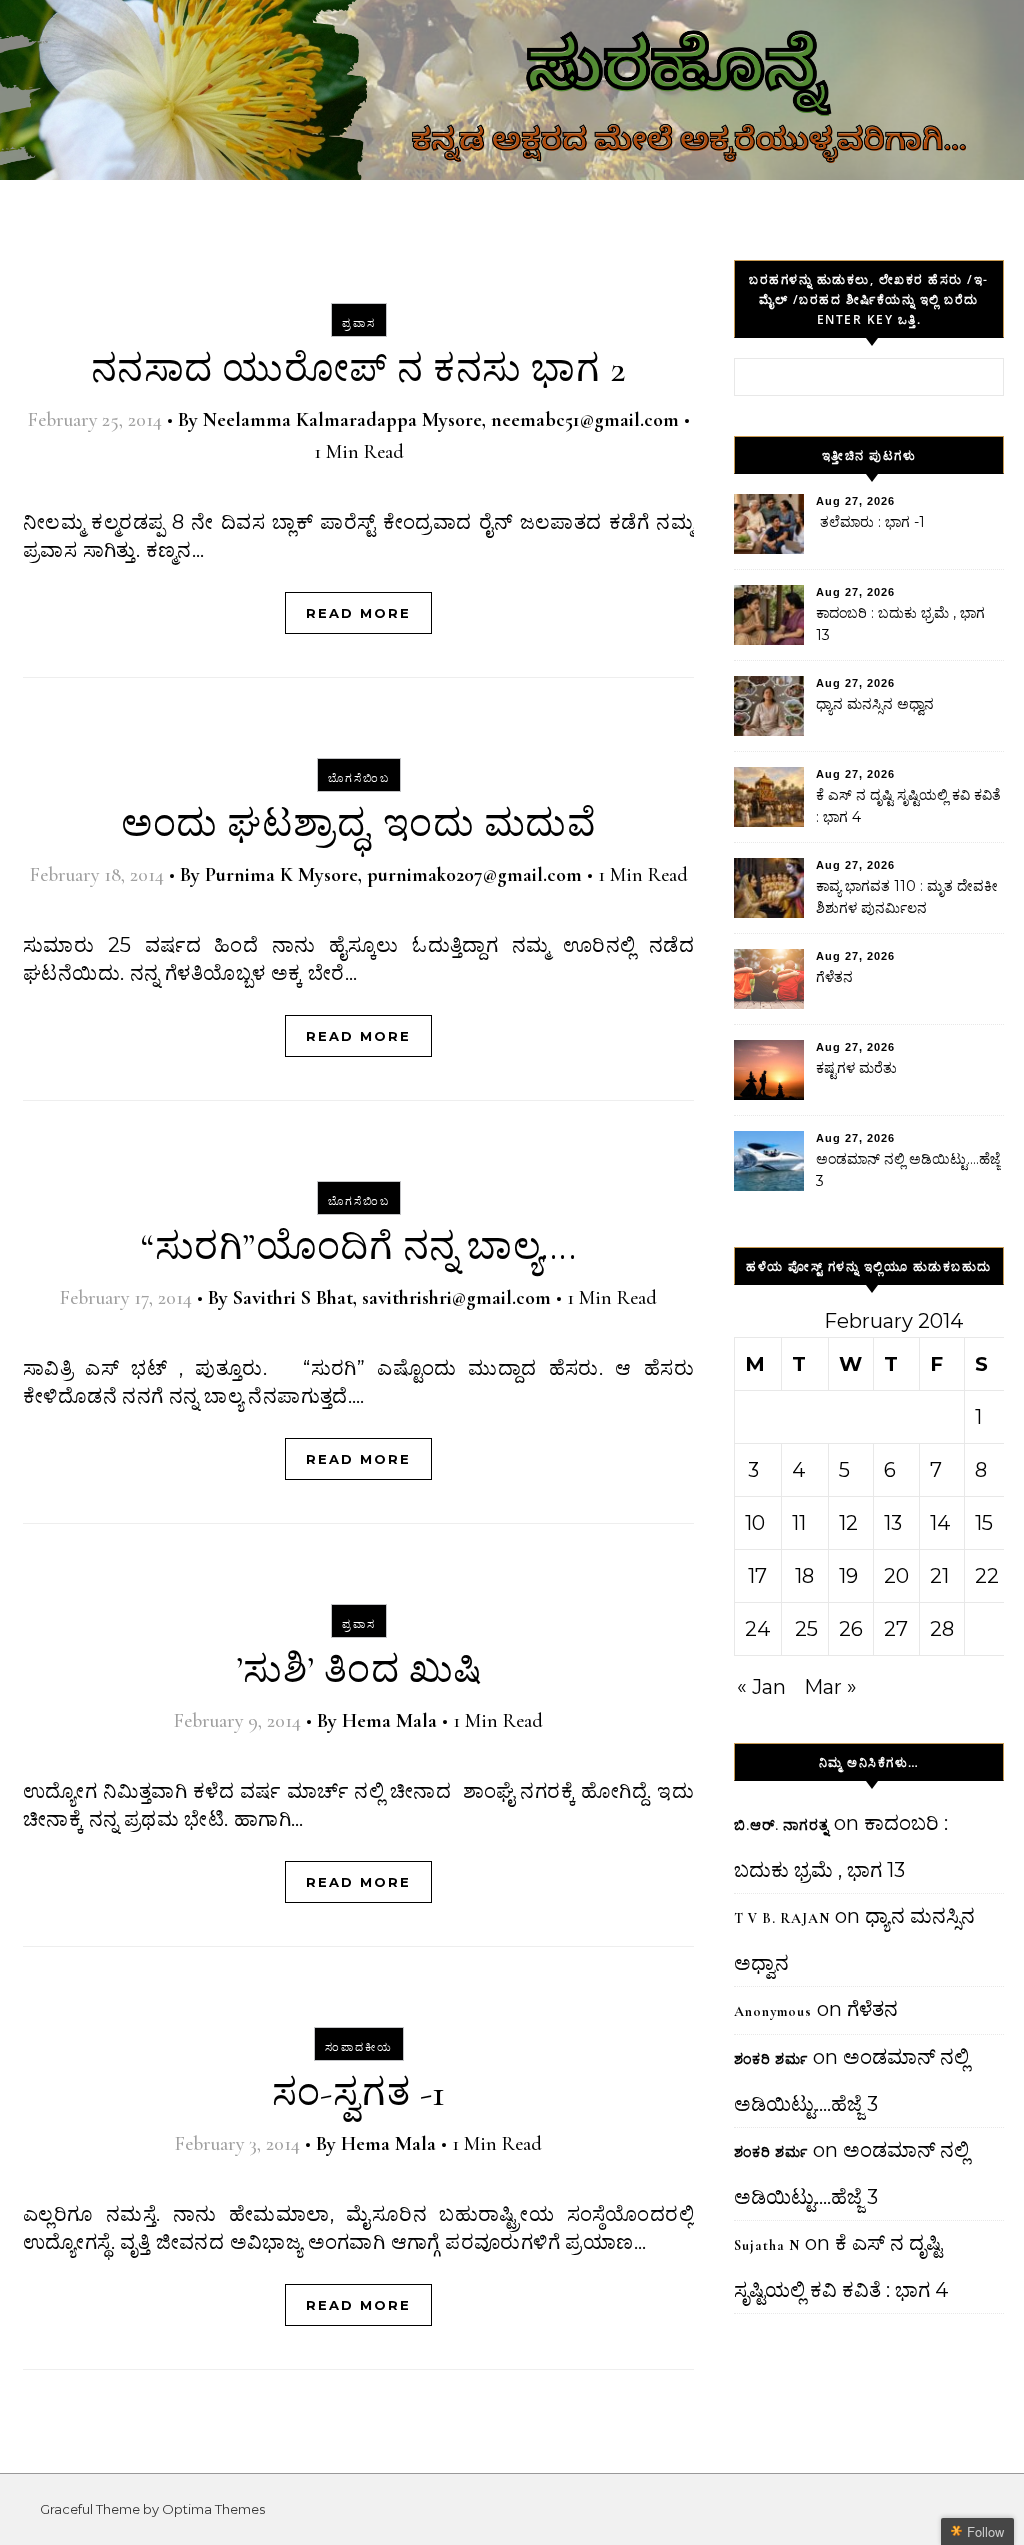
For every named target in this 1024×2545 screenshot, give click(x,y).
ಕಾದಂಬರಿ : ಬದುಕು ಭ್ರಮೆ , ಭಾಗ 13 (900, 624)
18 (804, 1576)
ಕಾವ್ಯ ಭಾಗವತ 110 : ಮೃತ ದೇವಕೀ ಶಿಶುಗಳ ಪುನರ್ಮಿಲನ (907, 897)
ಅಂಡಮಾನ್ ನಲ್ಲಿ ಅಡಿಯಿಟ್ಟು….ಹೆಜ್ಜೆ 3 (908, 1170)
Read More (358, 613)
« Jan (761, 1687)
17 (757, 1576)
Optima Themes (213, 2509)
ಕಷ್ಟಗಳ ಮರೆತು (856, 1068)
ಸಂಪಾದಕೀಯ (359, 2047)
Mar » (830, 1687)
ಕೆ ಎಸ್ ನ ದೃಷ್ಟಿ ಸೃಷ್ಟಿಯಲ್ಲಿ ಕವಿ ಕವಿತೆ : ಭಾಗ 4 (908, 806)
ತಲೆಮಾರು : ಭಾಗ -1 (870, 522)
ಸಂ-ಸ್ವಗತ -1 (359, 2093)
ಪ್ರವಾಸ (359, 323)
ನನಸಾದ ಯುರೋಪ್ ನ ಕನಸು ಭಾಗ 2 (359, 369)
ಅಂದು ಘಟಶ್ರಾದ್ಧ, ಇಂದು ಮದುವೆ (359, 824)
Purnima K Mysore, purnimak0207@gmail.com (393, 875)
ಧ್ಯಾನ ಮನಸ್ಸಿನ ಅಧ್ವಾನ (875, 704)
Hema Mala (389, 1721)
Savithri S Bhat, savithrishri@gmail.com (392, 1298)
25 (806, 1629)
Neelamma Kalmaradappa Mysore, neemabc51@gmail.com (441, 420)
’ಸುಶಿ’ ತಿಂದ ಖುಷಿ (359, 1670)
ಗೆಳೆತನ (834, 977)
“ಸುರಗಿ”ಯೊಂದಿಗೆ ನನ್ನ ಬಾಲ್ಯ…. (358, 1247)
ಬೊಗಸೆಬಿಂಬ (359, 778)
